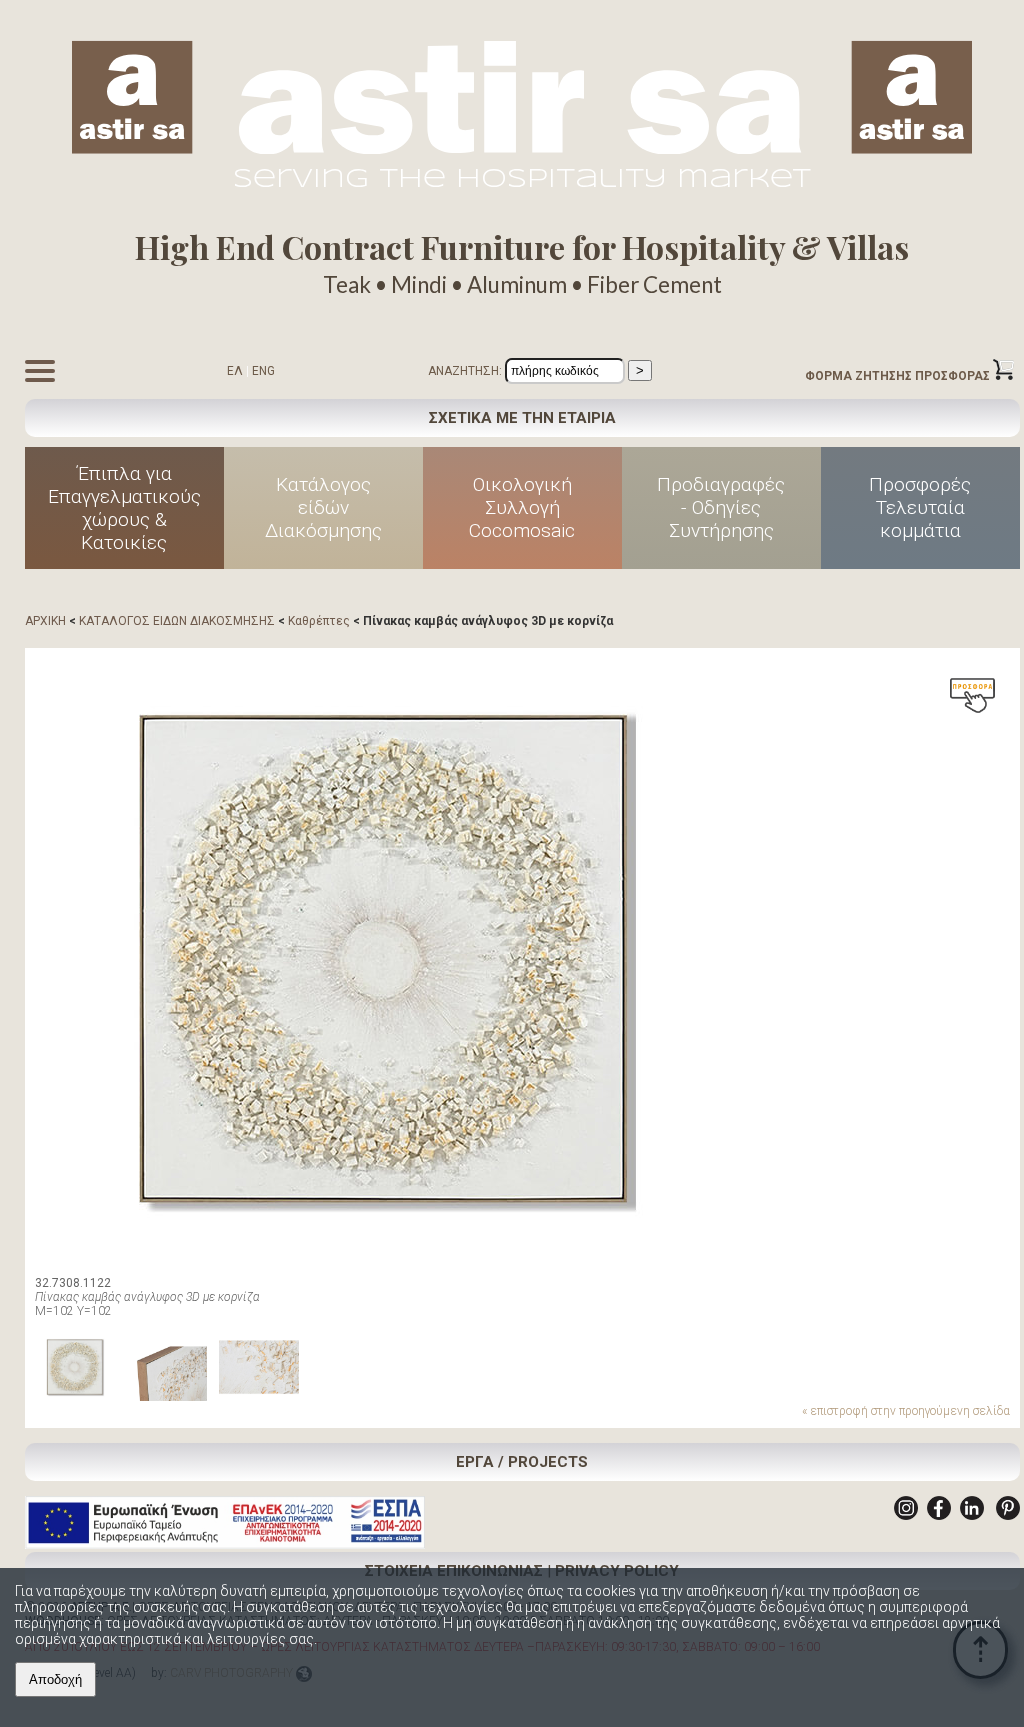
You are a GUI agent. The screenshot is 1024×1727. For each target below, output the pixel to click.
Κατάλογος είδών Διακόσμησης (323, 507)
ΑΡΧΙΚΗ (45, 621)
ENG (263, 371)
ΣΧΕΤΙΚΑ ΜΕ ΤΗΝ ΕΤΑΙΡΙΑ (522, 418)
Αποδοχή (55, 1679)
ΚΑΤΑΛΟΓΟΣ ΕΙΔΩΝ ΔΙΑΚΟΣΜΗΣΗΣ (177, 621)
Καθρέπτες (319, 621)
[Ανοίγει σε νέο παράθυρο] (906, 1516)
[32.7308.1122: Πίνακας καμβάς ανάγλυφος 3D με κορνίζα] (385, 958)
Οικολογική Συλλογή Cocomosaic (522, 507)
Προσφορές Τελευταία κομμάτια (920, 507)
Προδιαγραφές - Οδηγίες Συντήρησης (721, 507)
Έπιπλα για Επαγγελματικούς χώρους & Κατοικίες (124, 508)
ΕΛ (235, 371)
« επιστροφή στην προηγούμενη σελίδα (906, 1411)
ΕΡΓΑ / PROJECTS (522, 1462)
